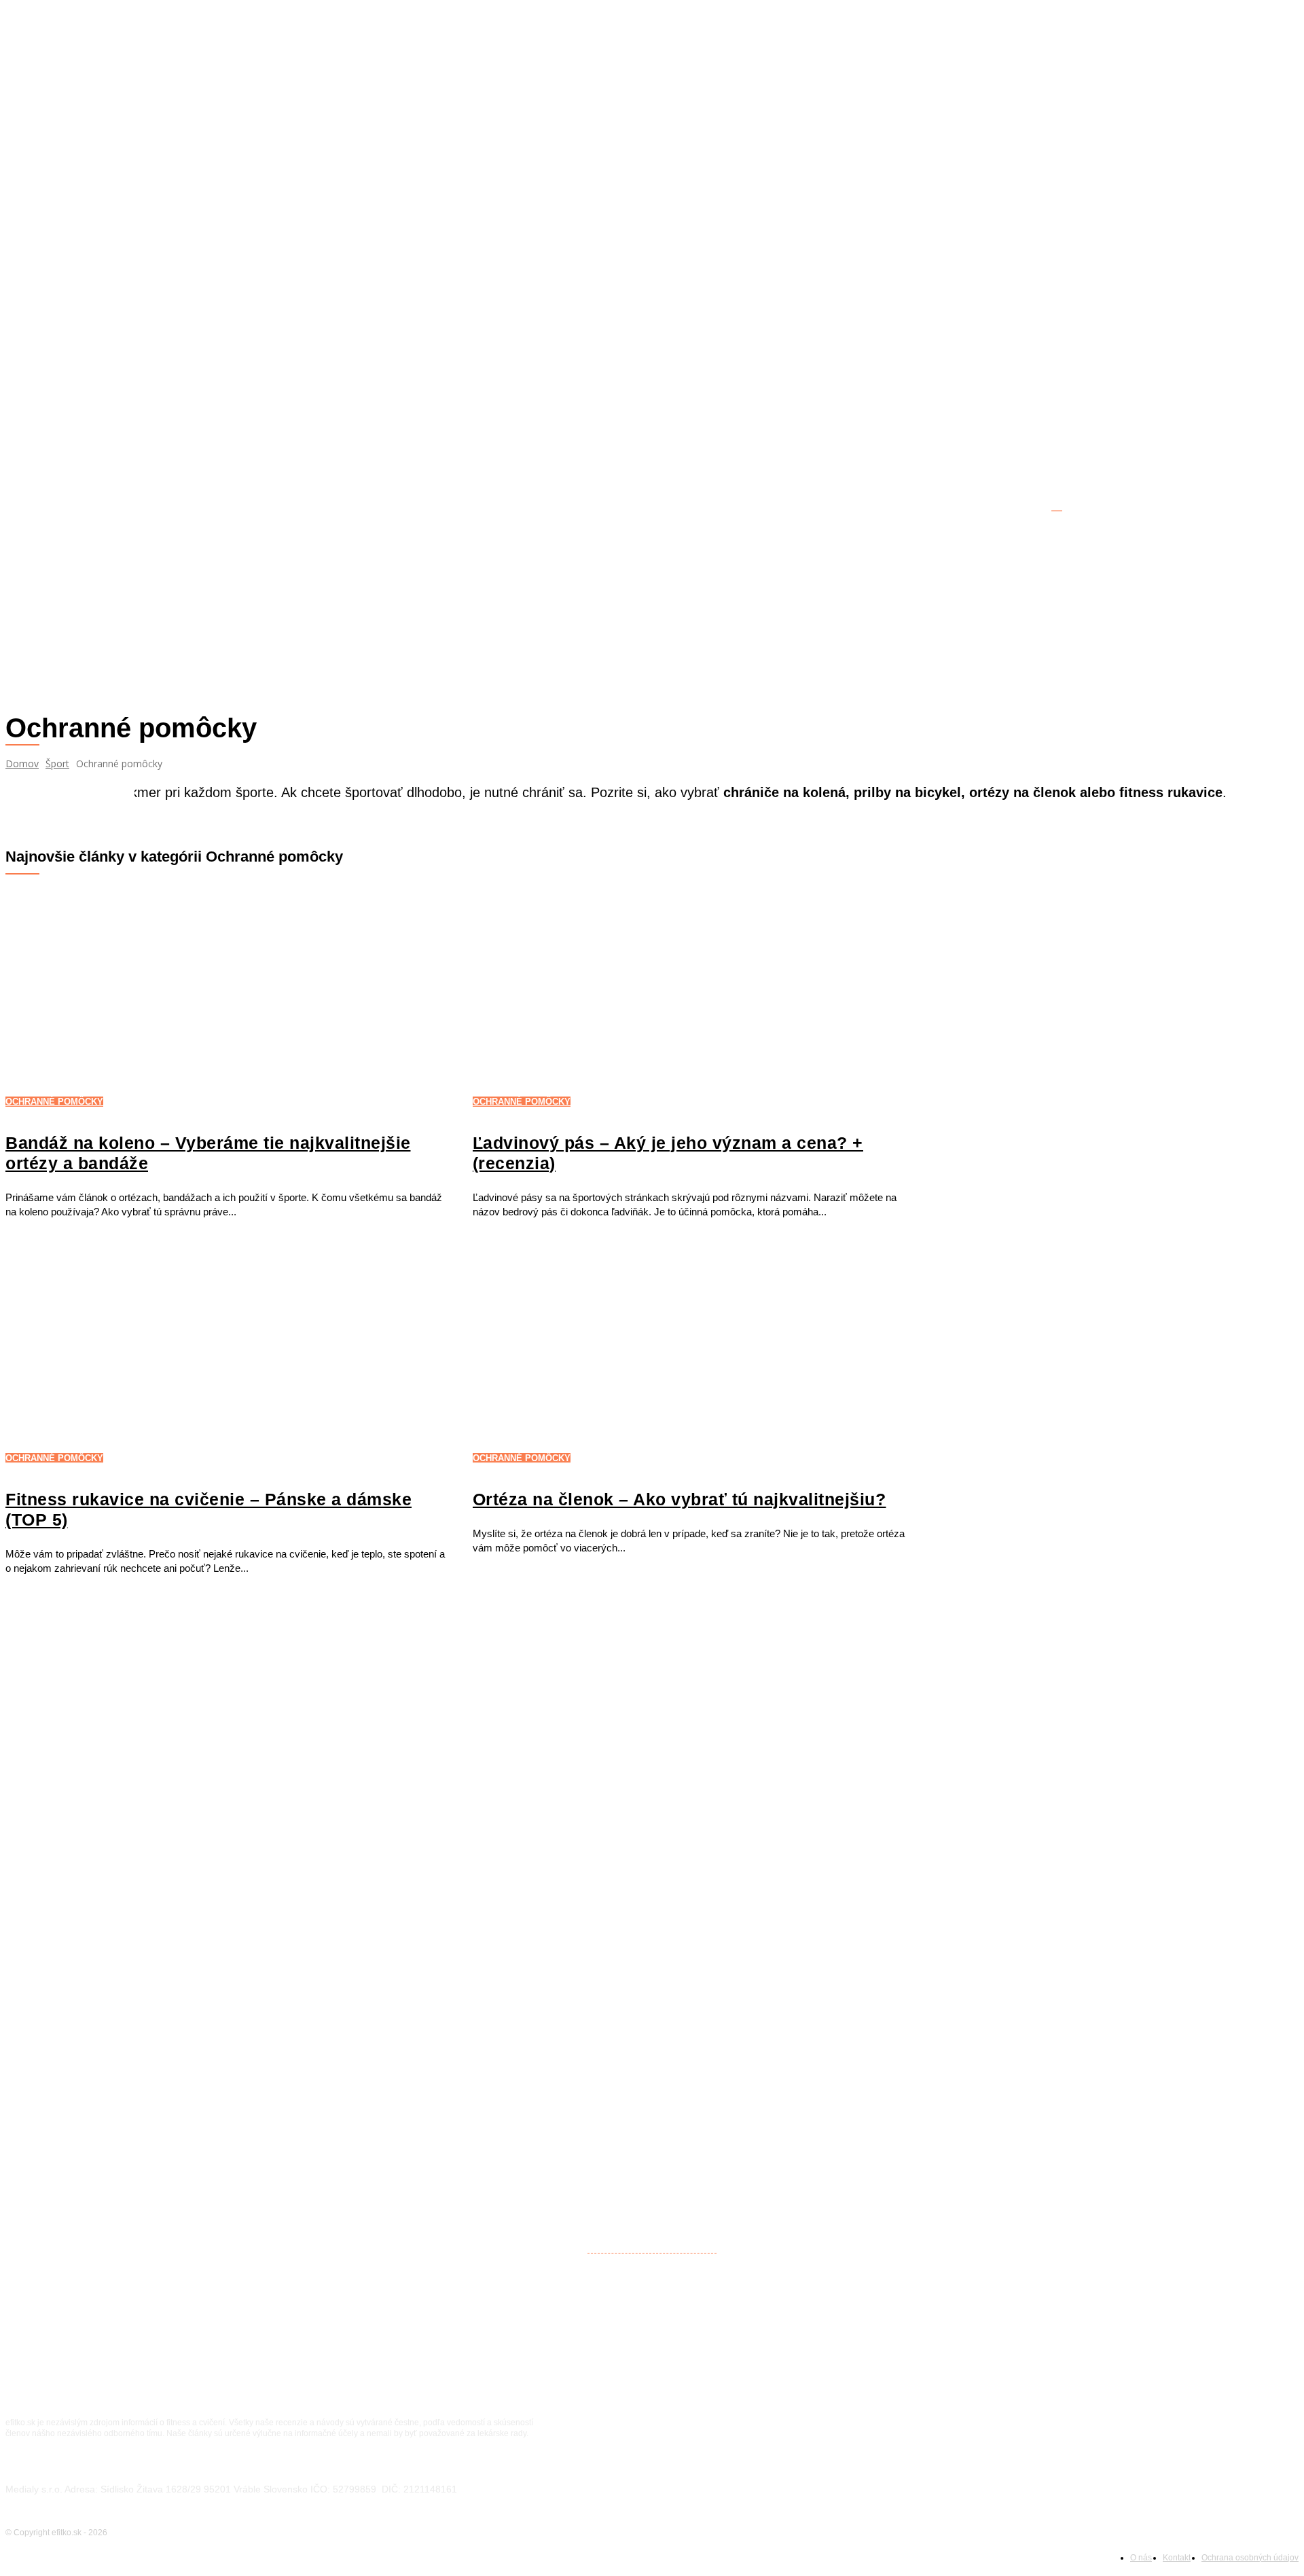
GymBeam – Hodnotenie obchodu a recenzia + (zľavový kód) (172, 1705)
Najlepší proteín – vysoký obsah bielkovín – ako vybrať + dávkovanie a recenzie (221, 1796)
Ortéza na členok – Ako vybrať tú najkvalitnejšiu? (680, 1499)
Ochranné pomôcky (54, 1102)
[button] (1282, 502)
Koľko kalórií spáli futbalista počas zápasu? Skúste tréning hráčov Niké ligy (211, 1946)
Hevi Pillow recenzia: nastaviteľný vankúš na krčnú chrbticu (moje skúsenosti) (217, 2233)
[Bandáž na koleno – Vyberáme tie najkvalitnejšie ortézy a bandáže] (225, 997)
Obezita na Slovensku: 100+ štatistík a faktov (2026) (148, 1901)
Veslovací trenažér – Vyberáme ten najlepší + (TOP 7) (151, 1750)
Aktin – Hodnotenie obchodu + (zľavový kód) (131, 1842)
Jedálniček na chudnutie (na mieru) (107, 1992)
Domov (22, 763)
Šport (57, 763)
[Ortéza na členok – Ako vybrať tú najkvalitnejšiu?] (693, 1353)
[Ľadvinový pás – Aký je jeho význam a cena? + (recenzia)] (693, 997)
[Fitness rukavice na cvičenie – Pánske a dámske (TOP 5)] (225, 1353)
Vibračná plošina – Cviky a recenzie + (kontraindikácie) (157, 2038)
